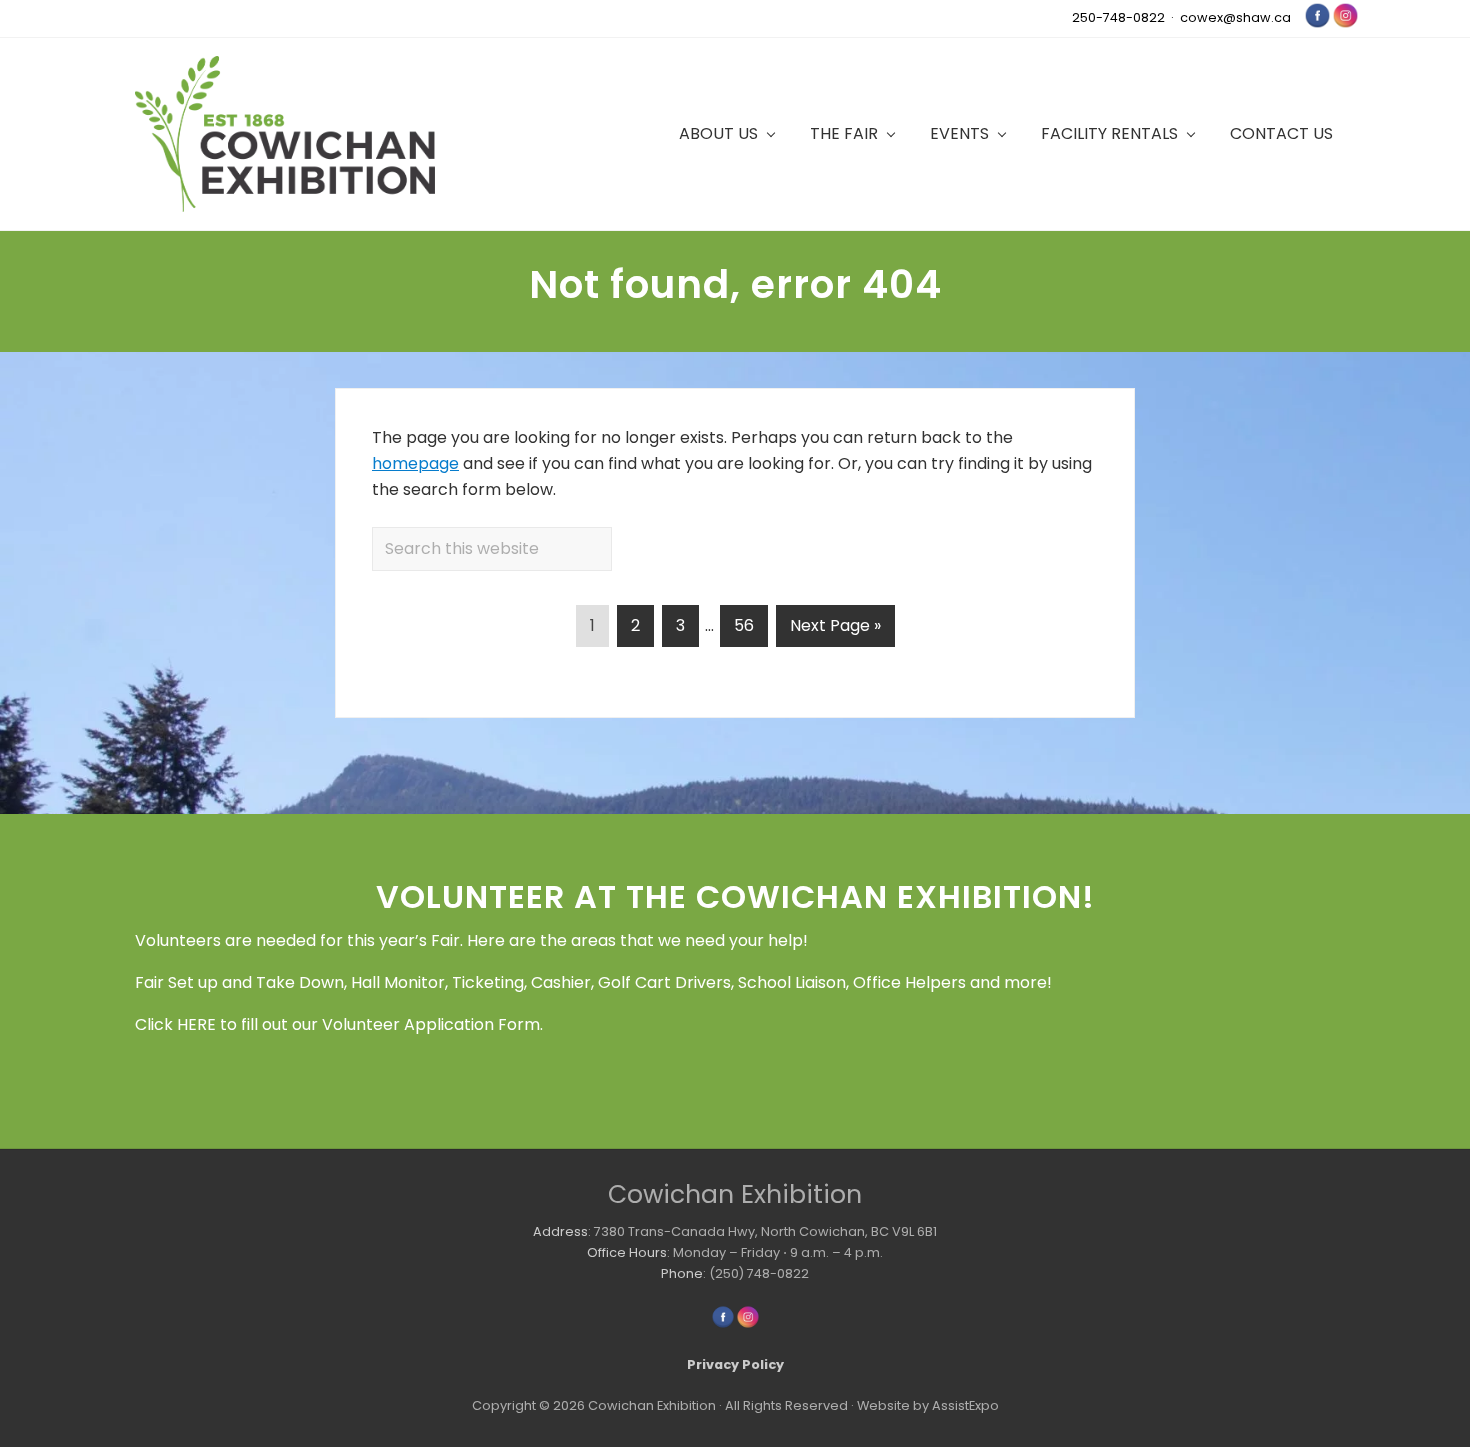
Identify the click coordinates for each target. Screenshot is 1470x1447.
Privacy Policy (735, 1364)
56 (750, 625)
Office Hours (627, 1252)
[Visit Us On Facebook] (1317, 24)
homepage (415, 463)
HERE (196, 1024)
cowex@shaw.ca (1235, 17)
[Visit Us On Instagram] (1345, 24)
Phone (682, 1273)
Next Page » (835, 630)
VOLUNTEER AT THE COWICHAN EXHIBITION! (735, 896)
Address (560, 1231)
